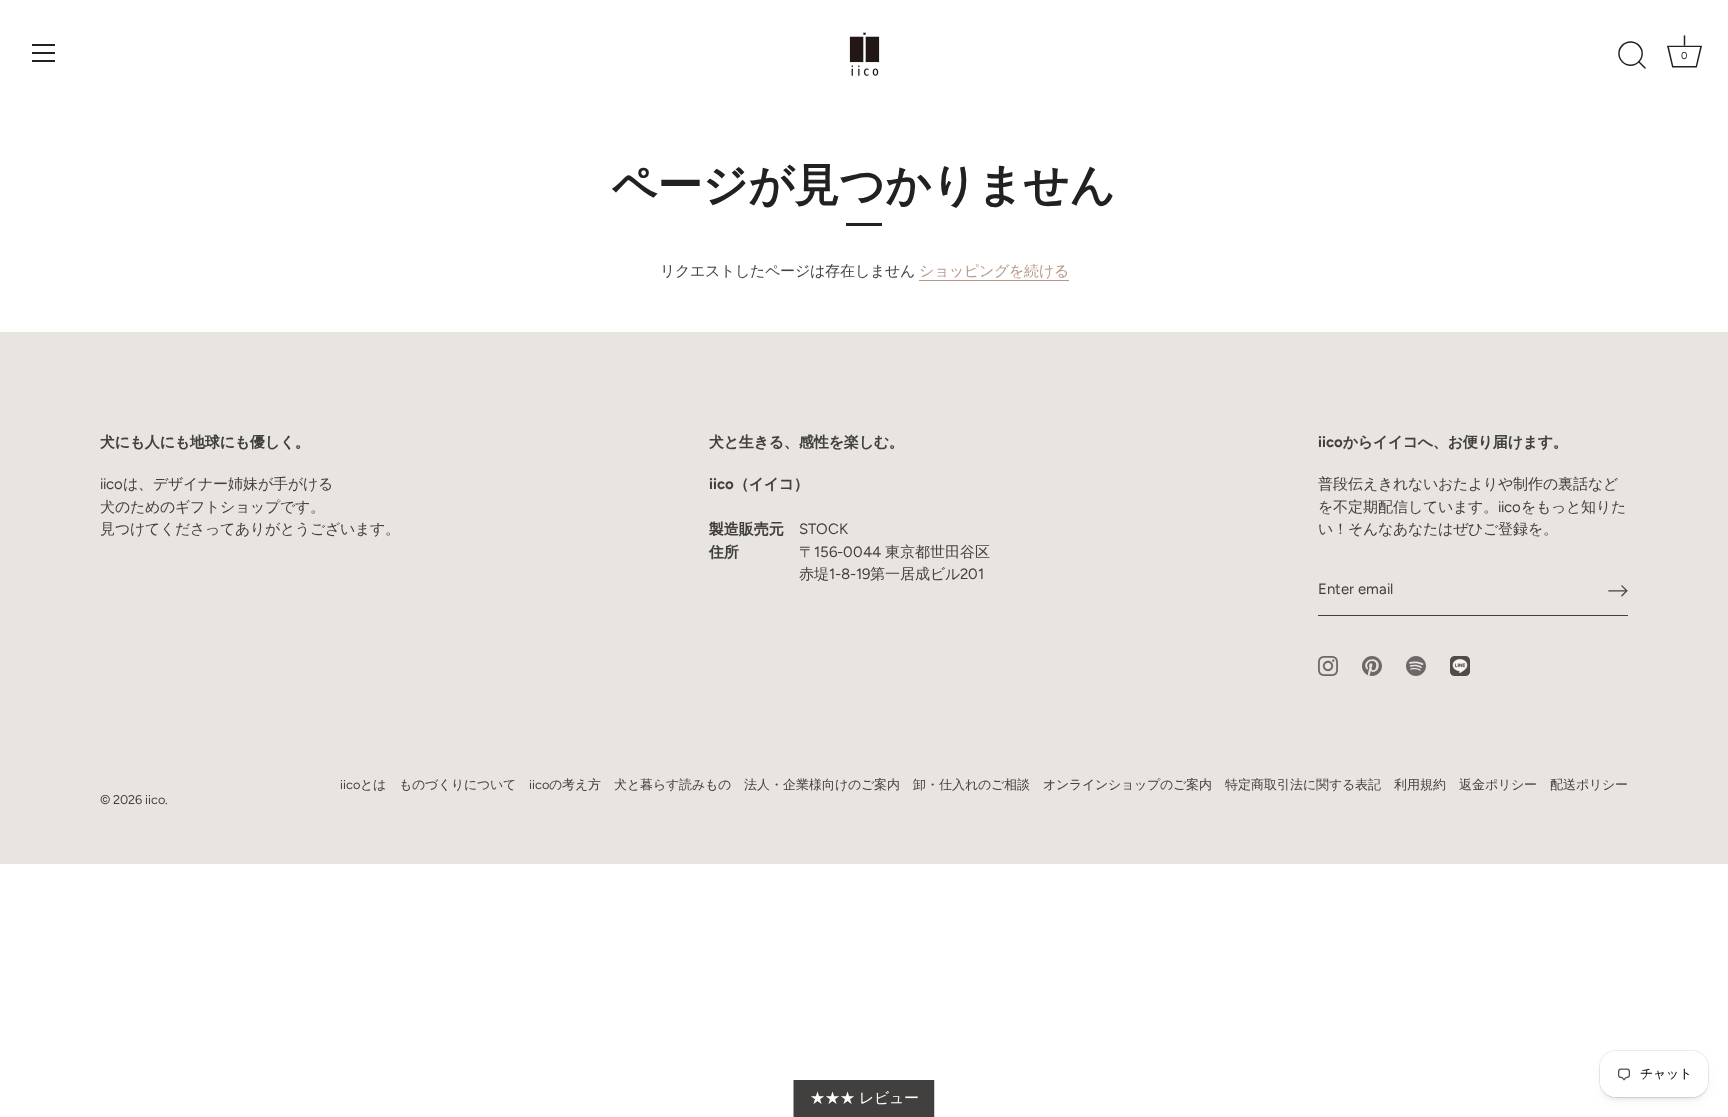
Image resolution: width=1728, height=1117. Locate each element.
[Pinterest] (1372, 664)
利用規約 (1420, 784)
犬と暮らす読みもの (672, 784)
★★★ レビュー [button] (864, 1098)
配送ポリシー (1589, 784)
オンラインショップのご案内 (1127, 784)
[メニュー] (44, 53)
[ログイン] (1618, 590)
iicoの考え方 (565, 784)
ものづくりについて (457, 784)
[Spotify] (1416, 664)
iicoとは (363, 784)
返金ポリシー (1498, 784)
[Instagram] (1328, 664)
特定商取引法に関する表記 (1303, 784)
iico (155, 799)
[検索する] (1632, 56)
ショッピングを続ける (994, 271)
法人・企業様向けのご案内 (822, 784)
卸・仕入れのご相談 (971, 784)
